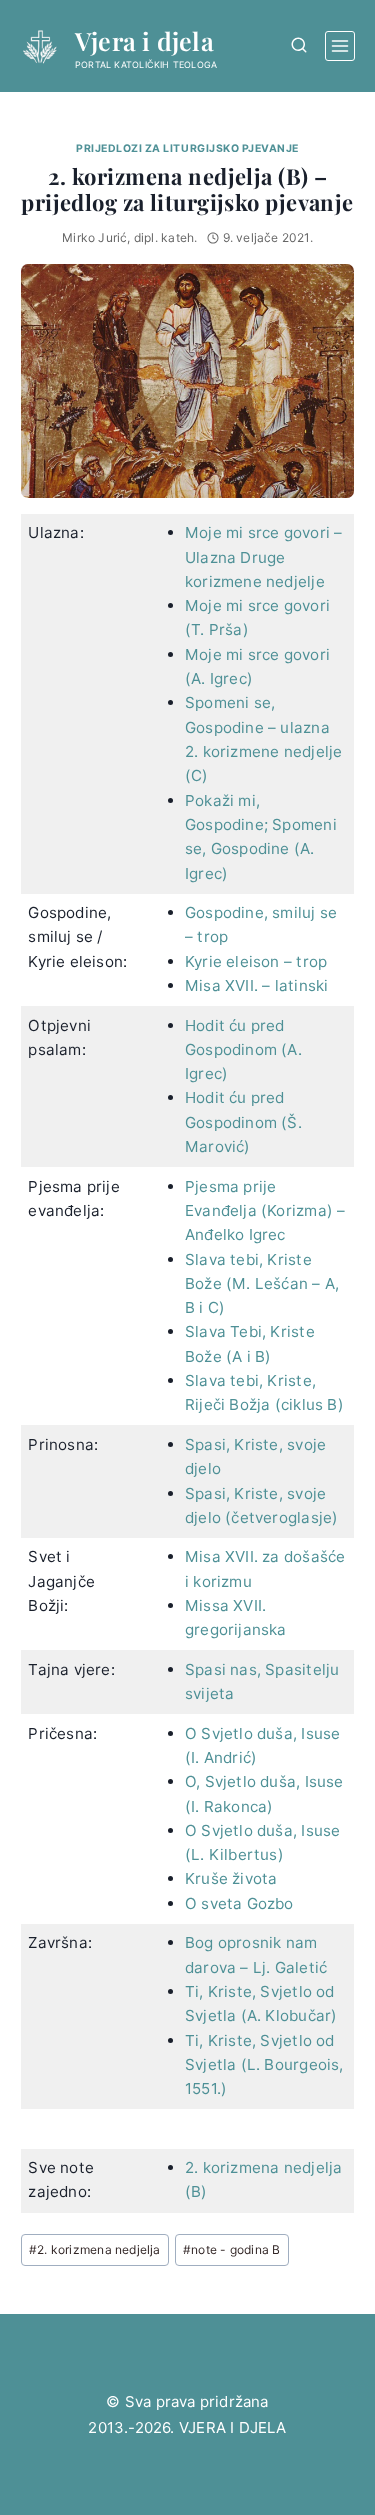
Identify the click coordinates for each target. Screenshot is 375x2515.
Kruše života (231, 1878)
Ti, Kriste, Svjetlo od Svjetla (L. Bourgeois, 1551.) (264, 2065)
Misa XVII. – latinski (256, 985)
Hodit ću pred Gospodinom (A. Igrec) (243, 1050)
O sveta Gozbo (239, 1903)
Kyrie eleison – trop (256, 961)
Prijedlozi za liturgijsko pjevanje (187, 148)
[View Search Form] (298, 45)
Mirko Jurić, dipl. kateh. (129, 237)
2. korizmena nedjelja (95, 2249)
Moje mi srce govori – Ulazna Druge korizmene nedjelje (263, 557)
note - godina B (231, 2249)
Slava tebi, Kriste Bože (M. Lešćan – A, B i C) (262, 1284)
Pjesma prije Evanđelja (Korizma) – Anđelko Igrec (265, 1211)
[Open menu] (340, 46)
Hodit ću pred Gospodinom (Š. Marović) (243, 1122)
